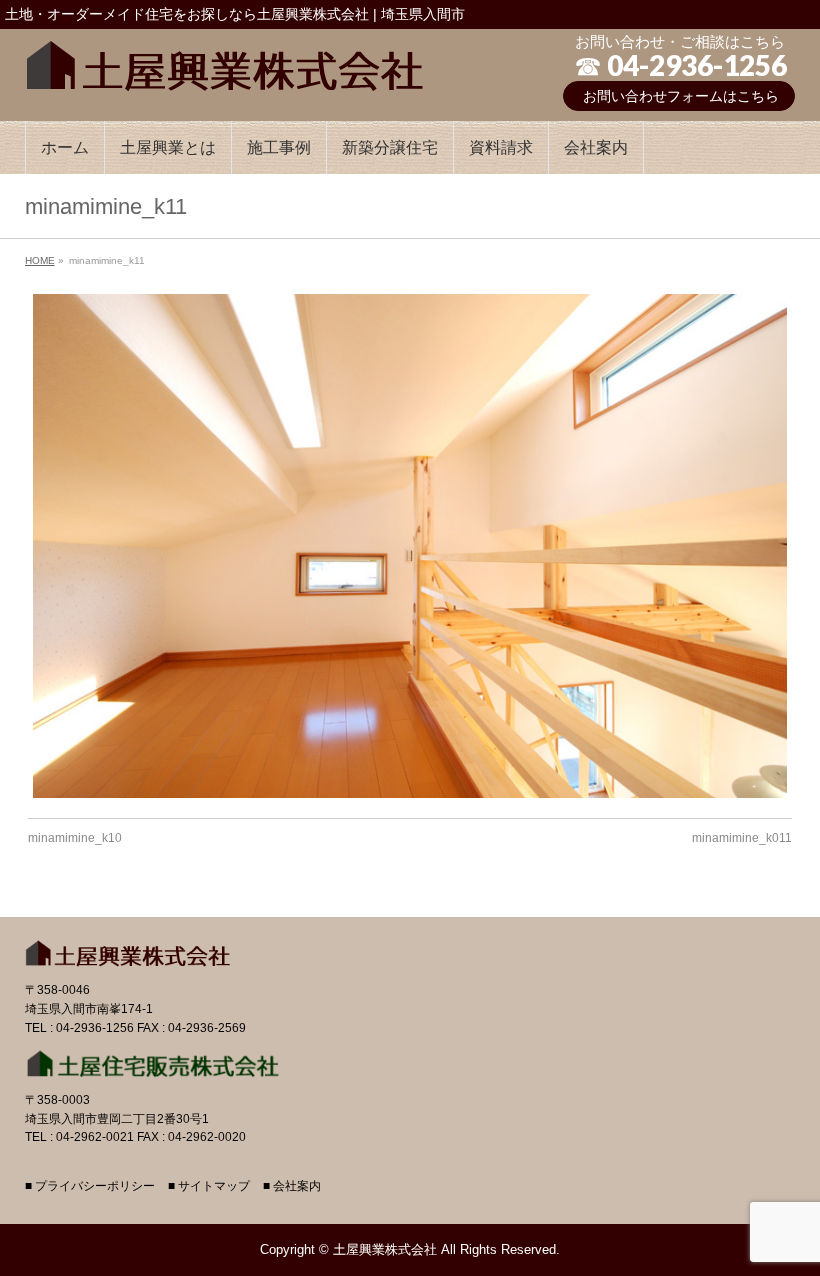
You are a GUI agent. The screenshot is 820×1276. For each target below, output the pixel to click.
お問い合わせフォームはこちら (681, 96)
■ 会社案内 (292, 1186)
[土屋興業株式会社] (225, 61)
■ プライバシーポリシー (90, 1186)
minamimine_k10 (75, 838)
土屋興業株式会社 (385, 1249)
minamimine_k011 (742, 838)
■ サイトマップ (209, 1186)
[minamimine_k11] (409, 546)
